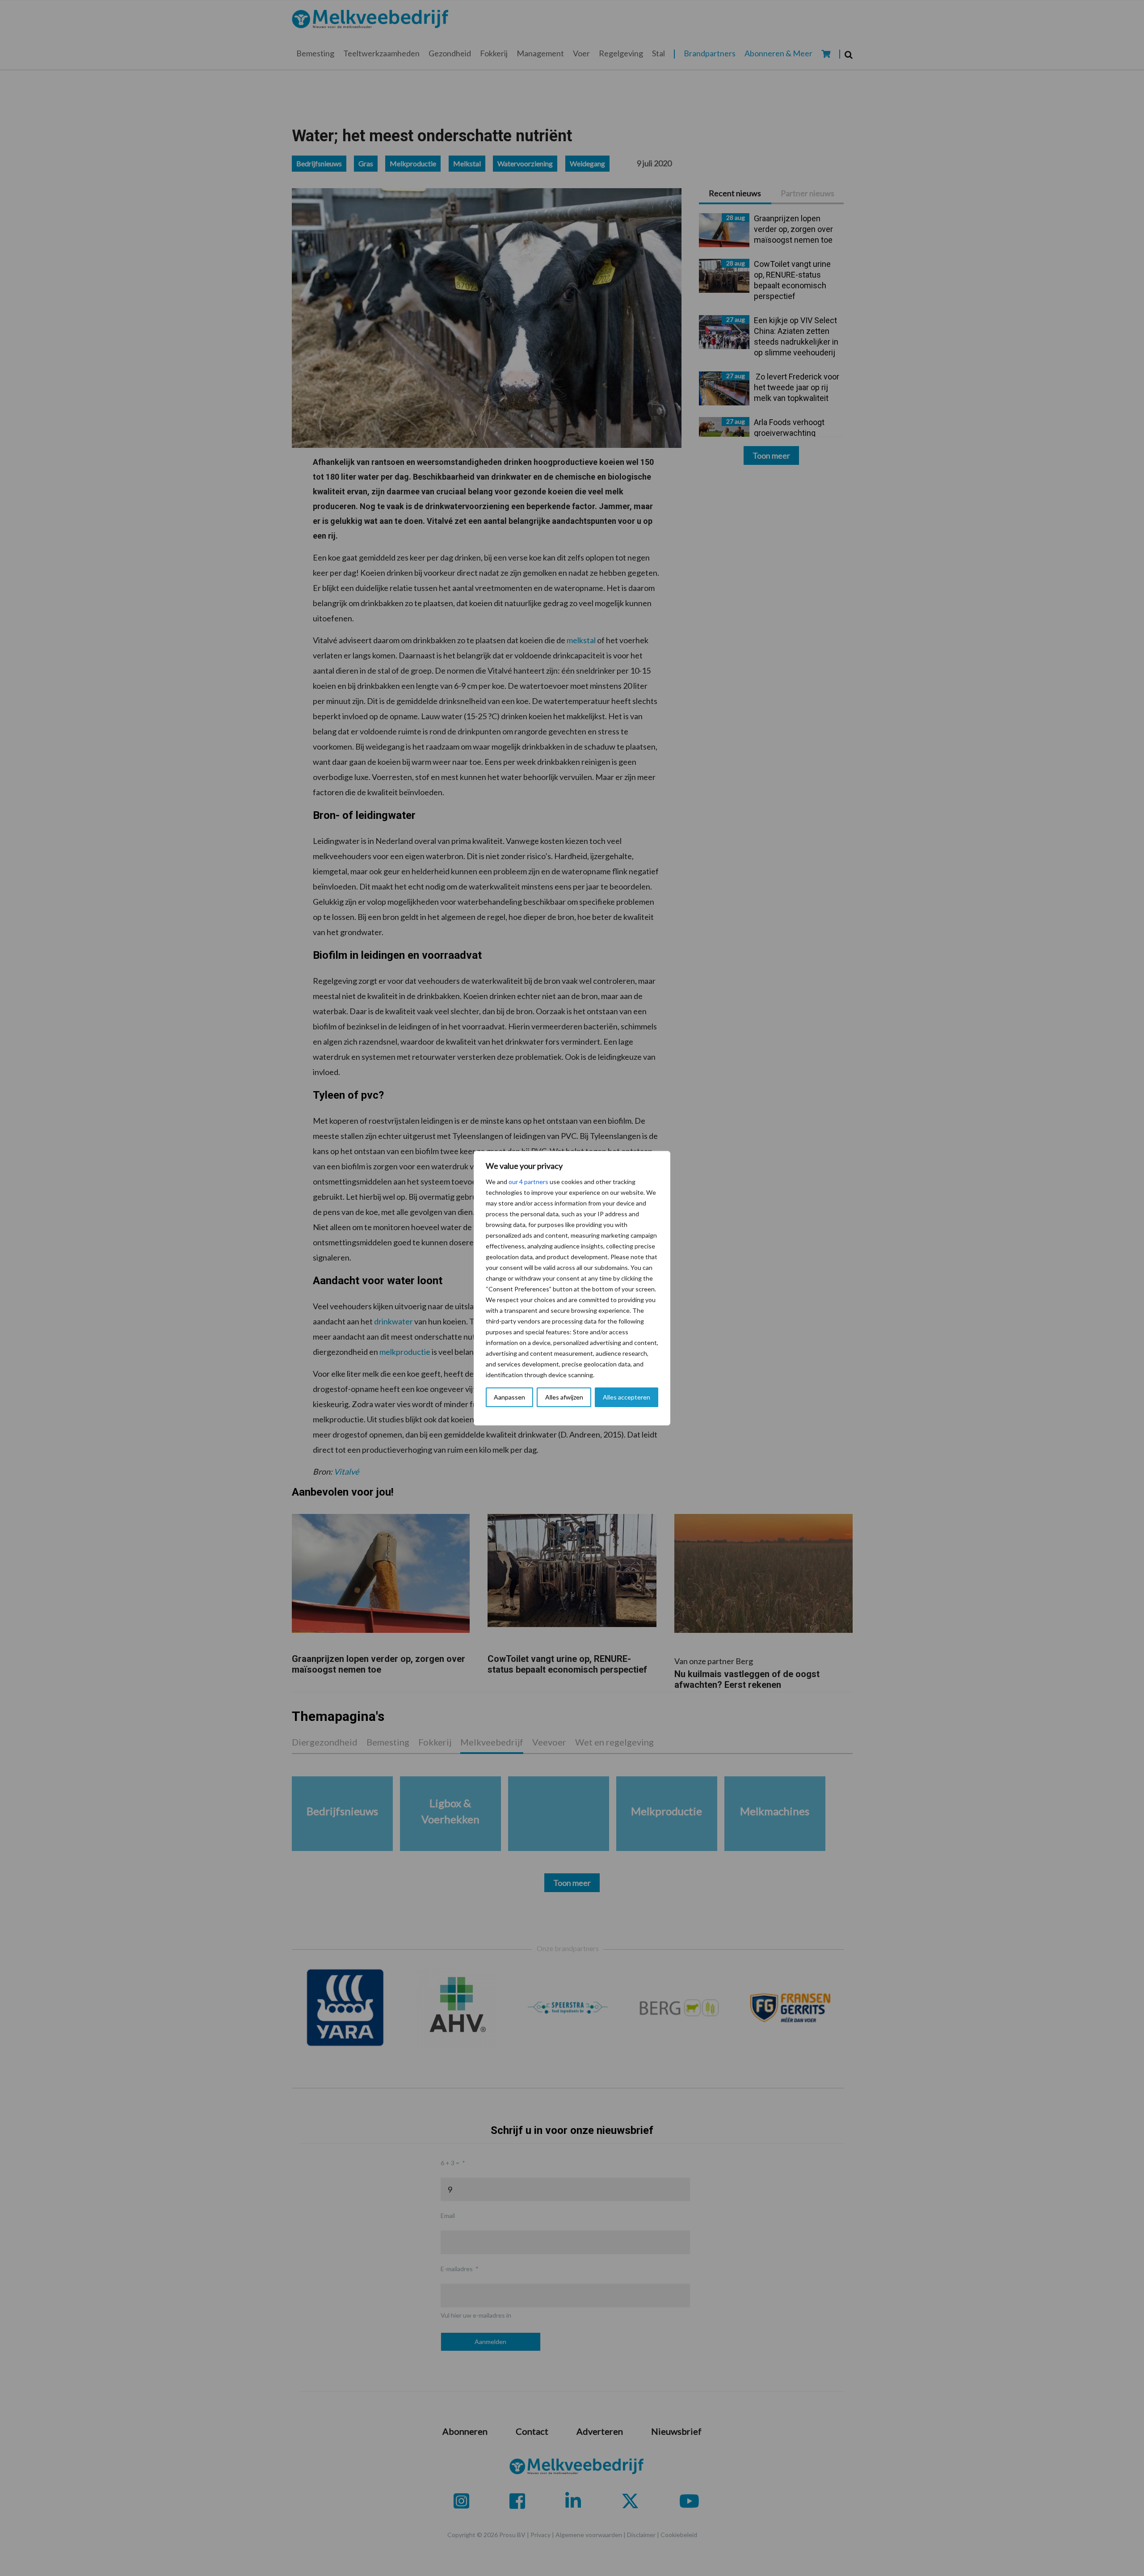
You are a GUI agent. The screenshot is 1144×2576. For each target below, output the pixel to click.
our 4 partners (528, 1182)
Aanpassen (509, 1397)
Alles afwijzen (564, 1397)
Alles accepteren (627, 1397)
